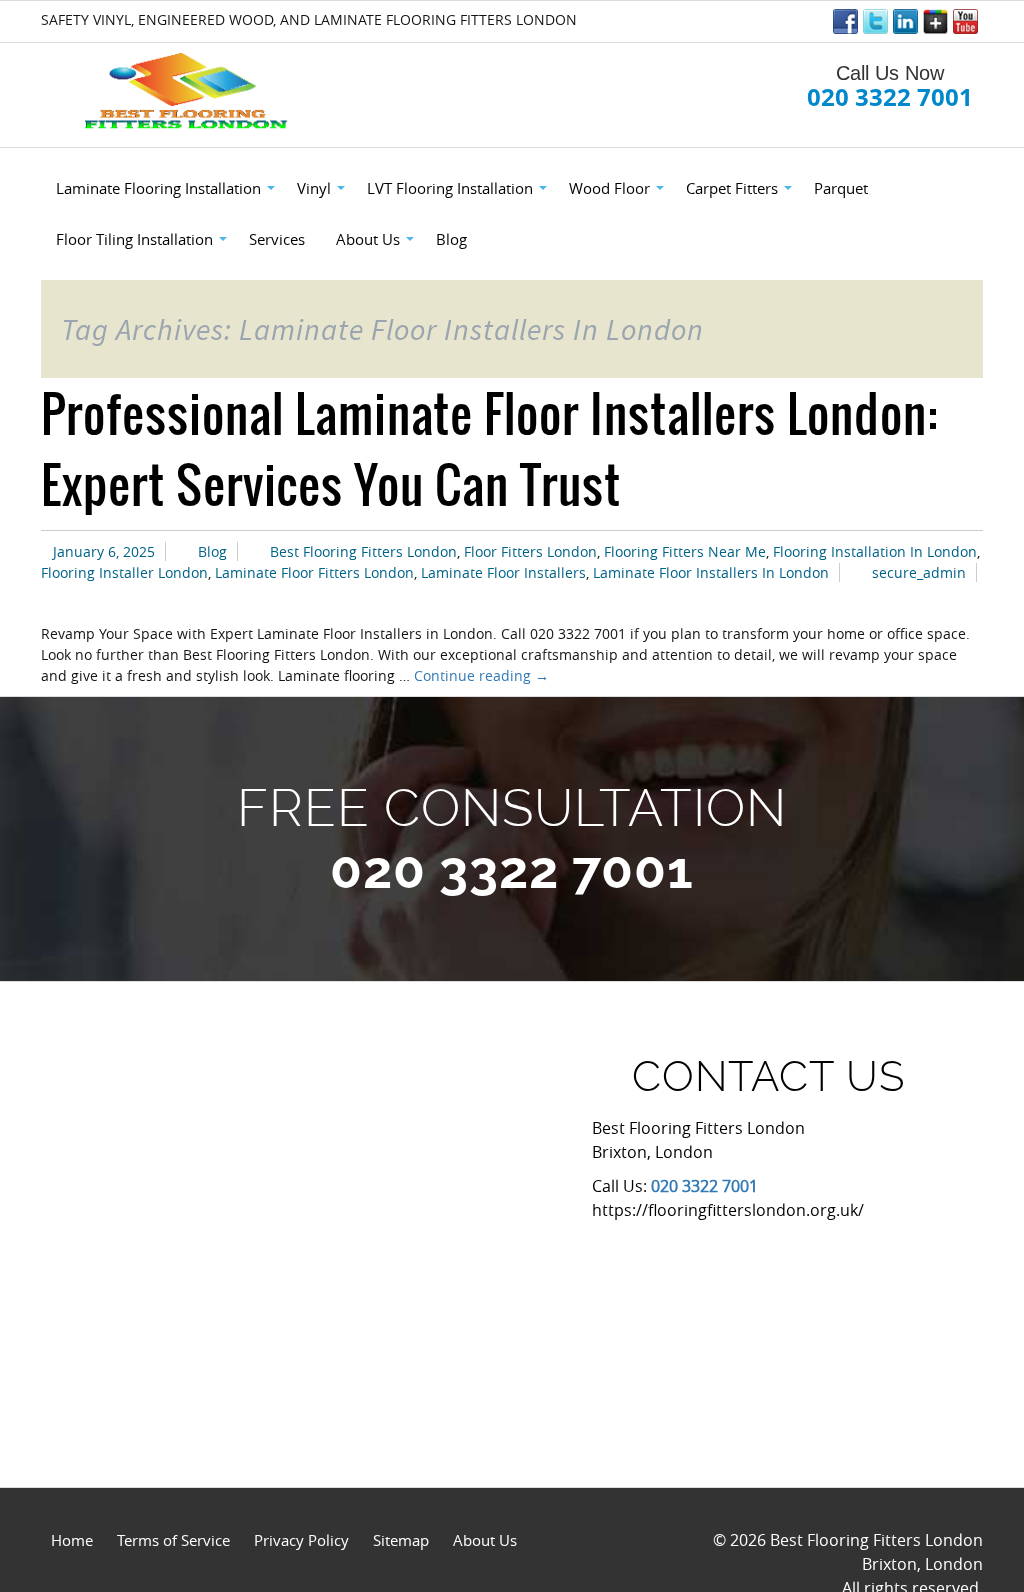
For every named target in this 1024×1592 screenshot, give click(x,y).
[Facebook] (845, 21)
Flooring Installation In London (875, 551)
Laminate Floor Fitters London (314, 572)
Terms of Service (173, 1540)
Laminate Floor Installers (503, 572)
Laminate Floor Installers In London (711, 572)
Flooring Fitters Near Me (685, 551)
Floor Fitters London (530, 551)
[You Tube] (965, 21)
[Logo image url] (188, 91)
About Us (485, 1540)
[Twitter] (875, 21)
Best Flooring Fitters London (363, 551)
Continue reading (481, 675)
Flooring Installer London (124, 572)
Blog (212, 551)
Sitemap (401, 1540)
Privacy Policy (301, 1540)
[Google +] (935, 21)
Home (72, 1540)
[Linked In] (905, 21)
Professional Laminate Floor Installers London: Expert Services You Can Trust (489, 449)
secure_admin (919, 572)
